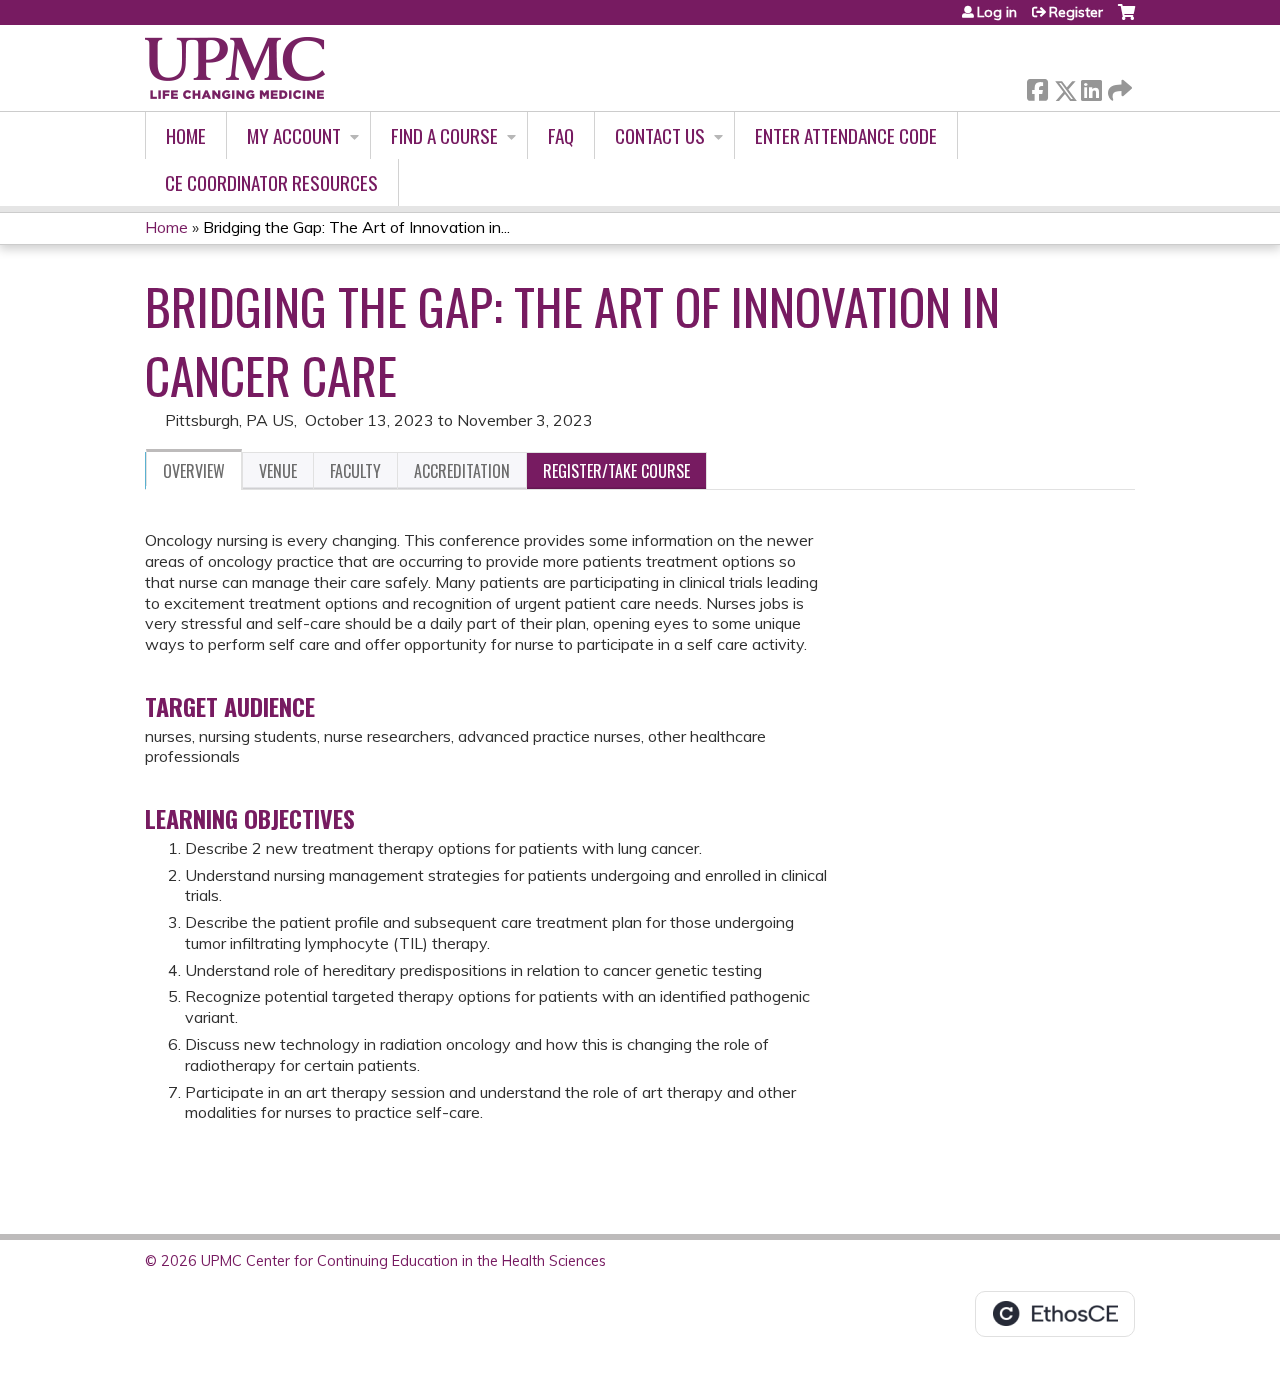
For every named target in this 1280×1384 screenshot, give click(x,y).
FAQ (561, 135)
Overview (194, 471)
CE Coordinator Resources (271, 182)
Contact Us (660, 135)
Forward (1118, 85)
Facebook (1037, 86)
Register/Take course (616, 471)
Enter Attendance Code (846, 135)
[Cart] (1126, 19)
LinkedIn (1091, 86)
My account (294, 135)
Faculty (355, 471)
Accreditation (462, 471)
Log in (997, 12)
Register (1076, 12)
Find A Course (444, 135)
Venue (278, 471)
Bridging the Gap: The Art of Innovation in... (356, 227)
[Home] (235, 68)
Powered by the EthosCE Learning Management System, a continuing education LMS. (1055, 1314)
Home (186, 135)
